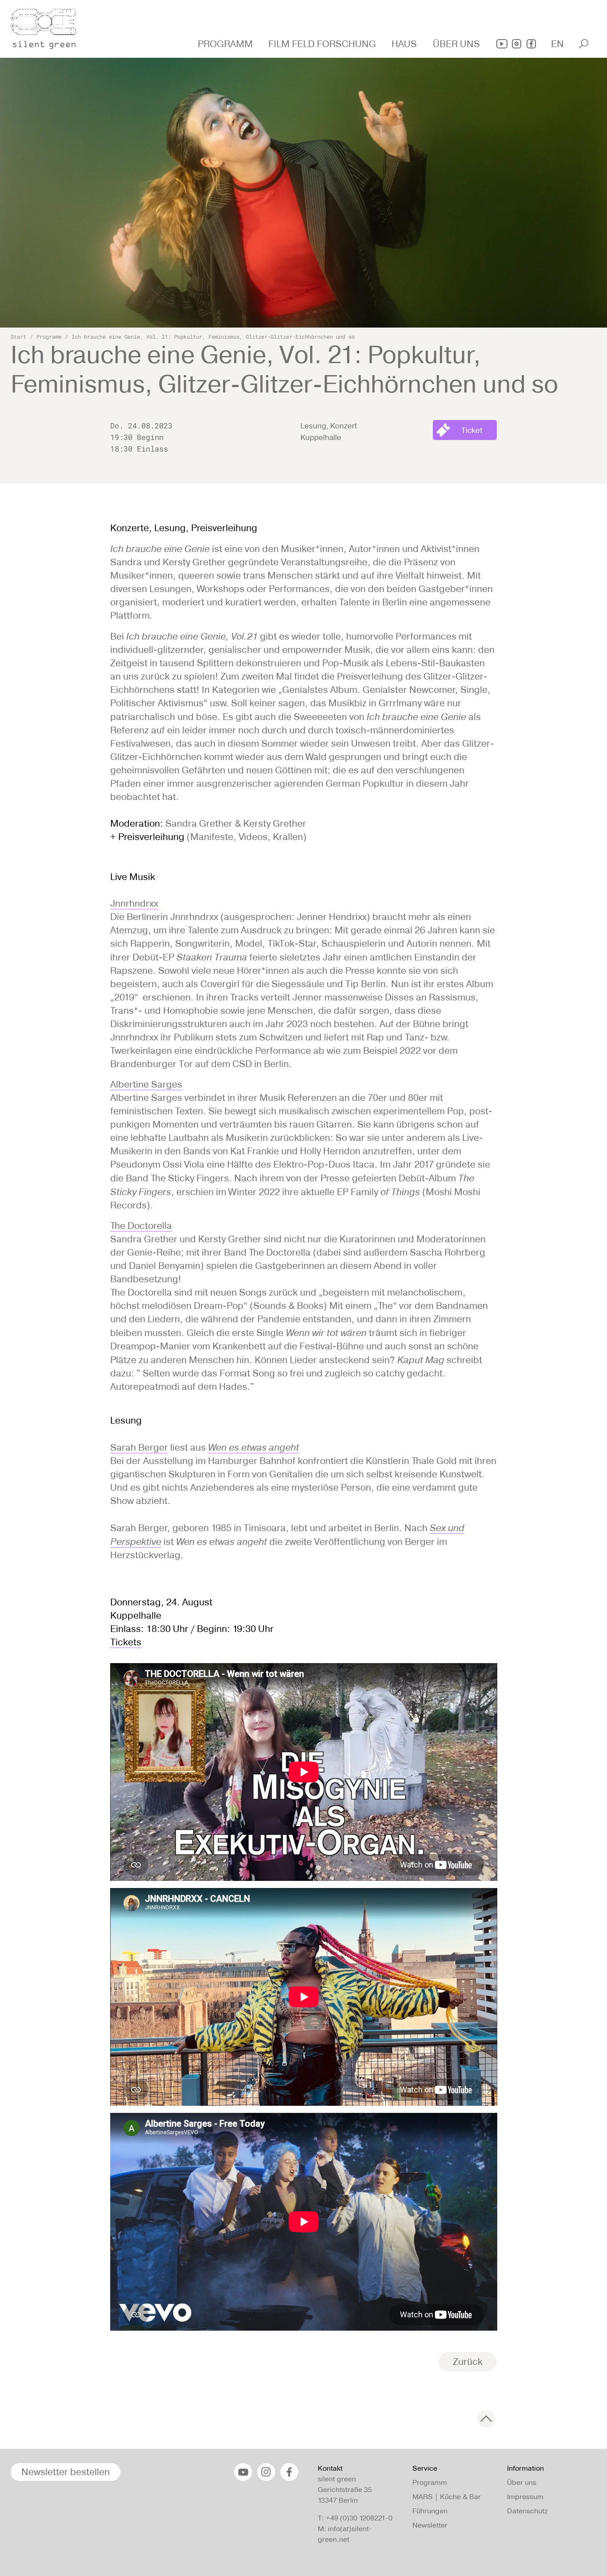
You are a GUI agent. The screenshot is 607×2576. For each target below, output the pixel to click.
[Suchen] (584, 44)
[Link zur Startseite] (48, 26)
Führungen (430, 2511)
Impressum (525, 2497)
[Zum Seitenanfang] (486, 2419)
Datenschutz (527, 2511)
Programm (49, 336)
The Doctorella (141, 1226)
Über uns (522, 2482)
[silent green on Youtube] (502, 44)
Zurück (468, 2362)
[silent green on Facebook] (531, 44)
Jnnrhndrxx (134, 903)
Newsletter (430, 2525)
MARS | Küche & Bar (447, 2497)
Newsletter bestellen (66, 2472)
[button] (226, 44)
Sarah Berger (139, 1447)
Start (18, 336)
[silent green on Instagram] (517, 44)
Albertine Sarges (146, 1084)
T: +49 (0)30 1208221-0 (355, 2518)
